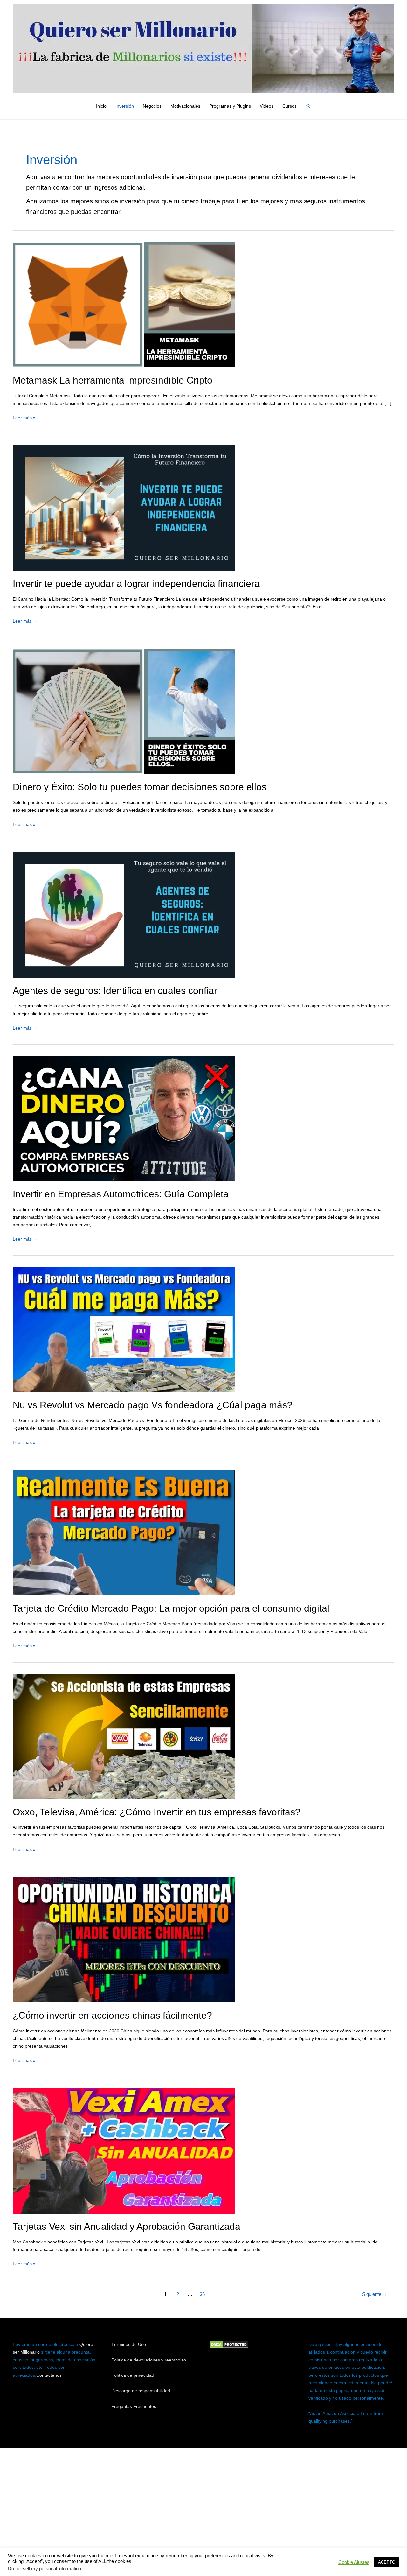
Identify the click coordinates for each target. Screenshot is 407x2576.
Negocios (152, 106)
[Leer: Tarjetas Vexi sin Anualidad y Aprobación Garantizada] (124, 2150)
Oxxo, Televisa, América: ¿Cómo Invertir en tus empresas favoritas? (157, 1812)
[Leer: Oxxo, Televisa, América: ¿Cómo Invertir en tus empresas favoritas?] (124, 1736)
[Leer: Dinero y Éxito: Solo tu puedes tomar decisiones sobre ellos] (124, 711)
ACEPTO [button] (387, 2562)
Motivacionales (185, 106)
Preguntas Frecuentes (134, 2406)
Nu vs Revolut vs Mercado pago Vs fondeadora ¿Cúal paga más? (153, 1405)
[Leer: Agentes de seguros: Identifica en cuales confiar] (124, 914)
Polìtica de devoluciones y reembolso (149, 2360)
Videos (267, 106)
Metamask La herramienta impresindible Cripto (113, 380)
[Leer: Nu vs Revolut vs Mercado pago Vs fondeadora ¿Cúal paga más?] (124, 1329)
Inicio (101, 106)
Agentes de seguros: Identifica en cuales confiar (115, 991)
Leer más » (24, 417)
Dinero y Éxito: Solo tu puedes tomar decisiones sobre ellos (140, 787)
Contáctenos (49, 2375)
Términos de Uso (129, 2344)
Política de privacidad (133, 2375)
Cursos (290, 106)
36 (202, 2294)
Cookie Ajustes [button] (354, 2562)
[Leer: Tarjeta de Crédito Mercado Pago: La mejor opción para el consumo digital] (124, 1532)
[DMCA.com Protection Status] (229, 2344)
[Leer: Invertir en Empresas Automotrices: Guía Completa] (124, 1118)
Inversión (125, 106)
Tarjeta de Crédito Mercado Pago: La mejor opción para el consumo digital (171, 1608)
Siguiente (375, 2294)
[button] (308, 106)
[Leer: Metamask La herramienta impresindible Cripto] (124, 304)
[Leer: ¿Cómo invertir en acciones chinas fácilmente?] (124, 1939)
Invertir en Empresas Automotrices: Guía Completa (121, 1194)
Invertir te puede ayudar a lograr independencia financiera (136, 584)
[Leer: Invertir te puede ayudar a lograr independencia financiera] (124, 508)
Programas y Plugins (230, 106)
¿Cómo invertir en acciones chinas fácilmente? (112, 2015)
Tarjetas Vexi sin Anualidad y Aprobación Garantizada (127, 2226)
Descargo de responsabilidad (141, 2391)
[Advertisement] (203, 2504)
